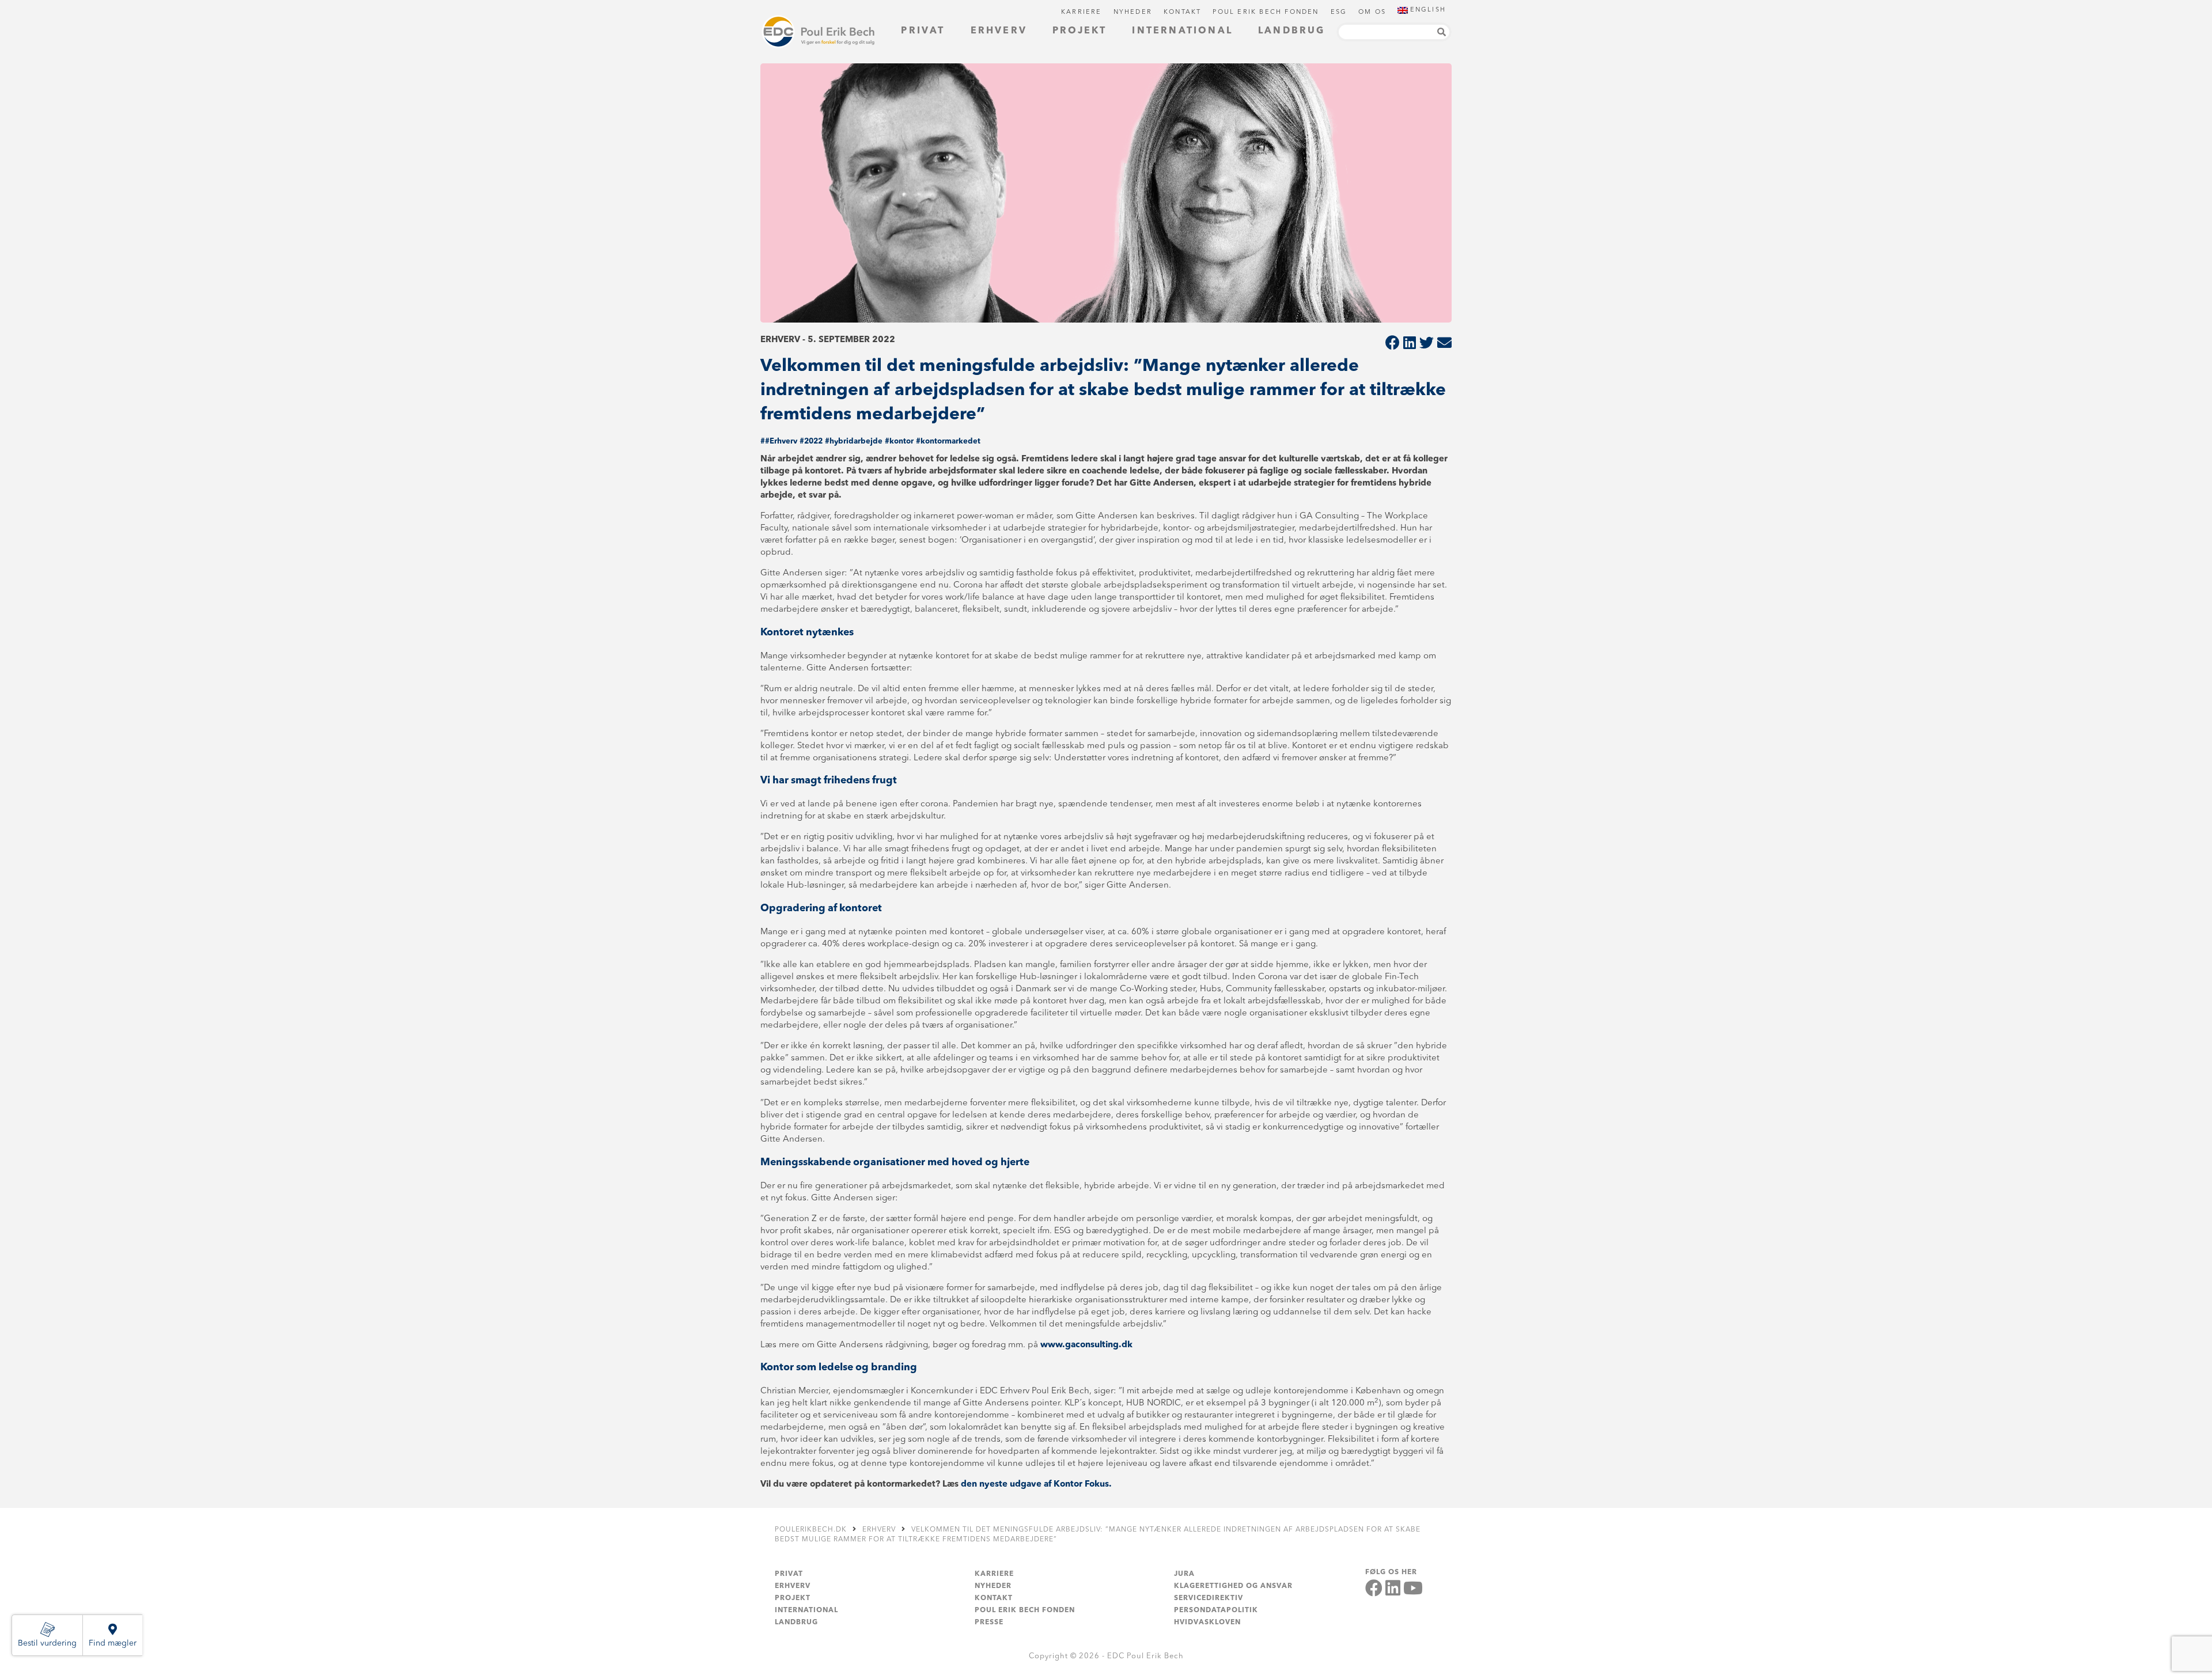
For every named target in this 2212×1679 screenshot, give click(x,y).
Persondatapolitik (1216, 1610)
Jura (1184, 1574)
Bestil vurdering (47, 1643)
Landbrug (1292, 31)
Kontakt (1182, 12)
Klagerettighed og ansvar (1233, 1586)
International (1182, 31)
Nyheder (1133, 12)
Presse (989, 1623)
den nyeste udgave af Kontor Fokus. (1036, 1485)
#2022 (811, 441)
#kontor (899, 441)
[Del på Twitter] (1427, 344)
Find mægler (113, 1643)
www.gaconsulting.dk (1086, 1345)
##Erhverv (779, 441)
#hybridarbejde (854, 441)
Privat (923, 31)
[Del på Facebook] (1393, 344)
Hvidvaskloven (1207, 1623)
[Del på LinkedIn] (1410, 344)
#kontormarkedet (948, 441)
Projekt (1080, 31)
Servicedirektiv (1209, 1598)
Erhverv (999, 31)
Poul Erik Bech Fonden (1266, 12)
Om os (1372, 12)
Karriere (1082, 12)
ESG (1339, 12)
